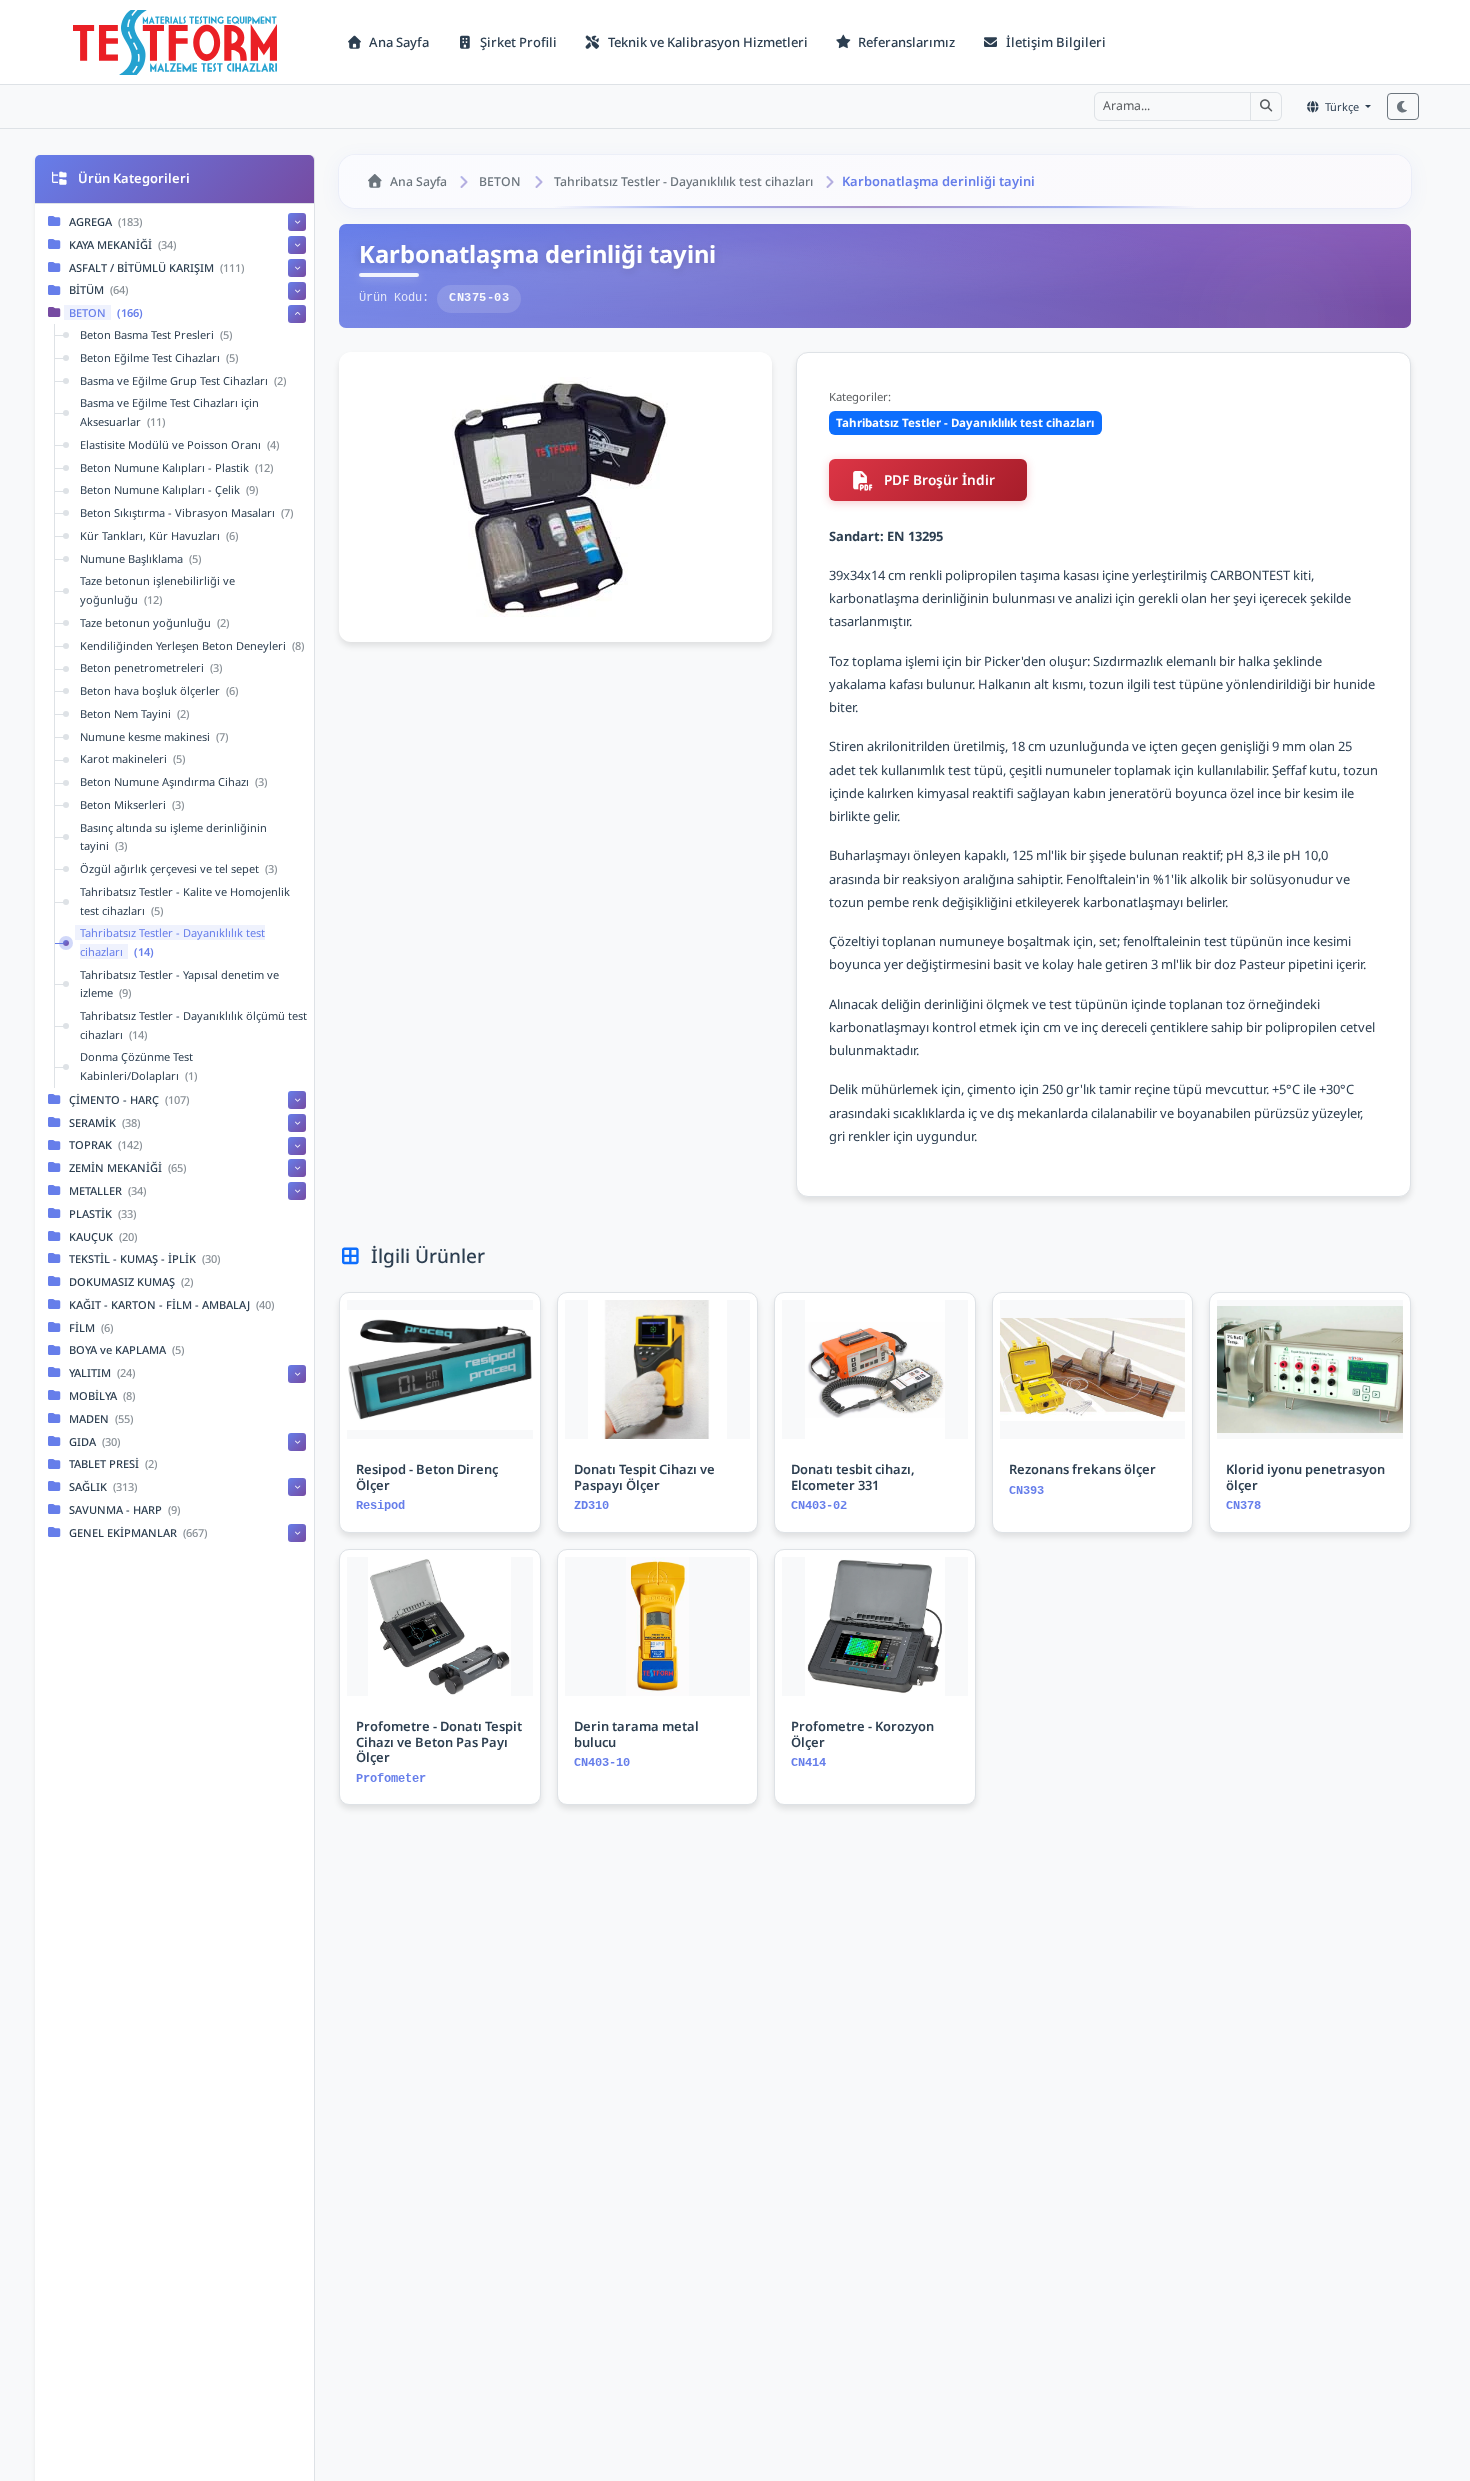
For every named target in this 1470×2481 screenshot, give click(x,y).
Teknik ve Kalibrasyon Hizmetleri (706, 42)
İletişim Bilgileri (1054, 42)
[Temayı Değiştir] (1403, 106)
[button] (1266, 106)
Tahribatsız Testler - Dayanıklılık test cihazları (683, 181)
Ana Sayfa (397, 42)
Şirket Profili (517, 42)
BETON (500, 181)
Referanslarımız (905, 42)
